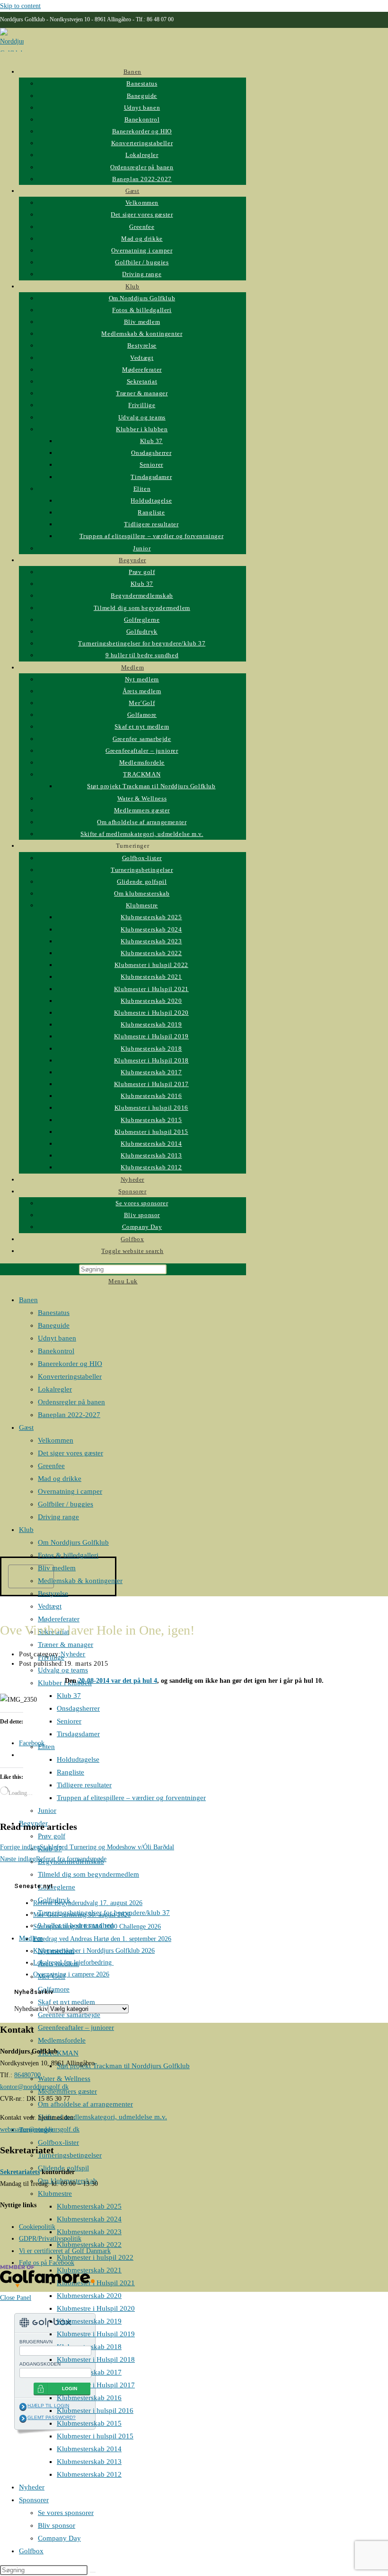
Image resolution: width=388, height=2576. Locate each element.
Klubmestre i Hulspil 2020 (96, 2308)
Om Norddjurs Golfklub (73, 1542)
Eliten (46, 1747)
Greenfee (51, 1466)
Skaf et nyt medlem (66, 2002)
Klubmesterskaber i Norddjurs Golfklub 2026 (94, 1951)
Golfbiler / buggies (66, 1504)
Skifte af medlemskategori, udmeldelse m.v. (102, 2117)
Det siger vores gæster (71, 1453)
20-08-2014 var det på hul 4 (118, 1681)
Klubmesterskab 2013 (89, 2462)
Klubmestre (55, 2193)
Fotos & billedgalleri (68, 1555)
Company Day (59, 2538)
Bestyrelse (53, 1593)
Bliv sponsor (57, 2525)
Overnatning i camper (70, 1491)
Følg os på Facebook (47, 2263)
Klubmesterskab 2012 (89, 2474)
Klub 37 (69, 1696)
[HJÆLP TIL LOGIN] (23, 2407)
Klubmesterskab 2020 (89, 2296)
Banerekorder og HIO (70, 1364)
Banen (28, 1300)
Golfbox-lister (58, 2142)
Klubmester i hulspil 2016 (95, 2411)
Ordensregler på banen (71, 1402)
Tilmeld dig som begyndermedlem (88, 1874)
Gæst (26, 1427)
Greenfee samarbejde (69, 2015)
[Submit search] (93, 2572)
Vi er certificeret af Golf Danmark (65, 2251)
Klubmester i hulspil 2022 (95, 2257)
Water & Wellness (64, 2079)
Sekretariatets (20, 2172)
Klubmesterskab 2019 (89, 2321)
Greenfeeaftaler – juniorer (76, 2028)
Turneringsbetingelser (70, 2155)
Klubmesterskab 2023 (89, 2232)
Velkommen (56, 1440)
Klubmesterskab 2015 (89, 2423)
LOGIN (70, 2389)
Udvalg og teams (63, 1670)
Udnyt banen (57, 1338)
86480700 (27, 2075)
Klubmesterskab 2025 (89, 2206)
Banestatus (54, 1313)
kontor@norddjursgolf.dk (34, 2087)
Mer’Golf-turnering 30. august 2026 (82, 1915)
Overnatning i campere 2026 (71, 1974)
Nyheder (32, 2487)
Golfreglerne (57, 1887)
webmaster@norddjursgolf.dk (40, 2129)
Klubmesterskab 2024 (89, 2219)
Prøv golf (52, 1836)
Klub (26, 1530)
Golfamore (54, 1989)
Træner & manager (66, 1645)
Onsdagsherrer (78, 1708)
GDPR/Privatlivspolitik (50, 2239)
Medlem (31, 1938)
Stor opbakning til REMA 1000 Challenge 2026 (97, 1927)
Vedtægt (50, 1606)
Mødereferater (59, 1619)
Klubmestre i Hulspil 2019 (96, 2334)
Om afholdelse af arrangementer (85, 2104)
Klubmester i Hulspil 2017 (96, 2385)
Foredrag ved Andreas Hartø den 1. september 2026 (102, 1939)
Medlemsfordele (62, 2040)
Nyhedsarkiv (31, 2009)
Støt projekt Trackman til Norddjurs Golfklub (123, 2066)
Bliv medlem (57, 1568)
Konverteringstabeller (70, 1376)
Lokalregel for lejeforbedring (73, 1962)
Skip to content (20, 6)
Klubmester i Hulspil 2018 (96, 2359)
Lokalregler (55, 1389)
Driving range (58, 1517)
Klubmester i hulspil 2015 (95, 2436)
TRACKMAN (58, 2053)
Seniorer (69, 1721)
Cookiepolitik (37, 2227)
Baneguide (54, 1325)
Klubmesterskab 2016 (89, 2398)
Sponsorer (34, 2500)
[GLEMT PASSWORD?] (23, 2419)
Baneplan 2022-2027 (69, 1415)
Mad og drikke (60, 1479)
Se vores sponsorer (66, 2513)
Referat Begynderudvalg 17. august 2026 (88, 1903)
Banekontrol (56, 1351)
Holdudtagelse (78, 1759)
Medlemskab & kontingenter (80, 1581)
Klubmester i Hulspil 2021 (96, 2283)
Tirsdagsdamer (78, 1734)
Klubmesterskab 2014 (89, 2449)
